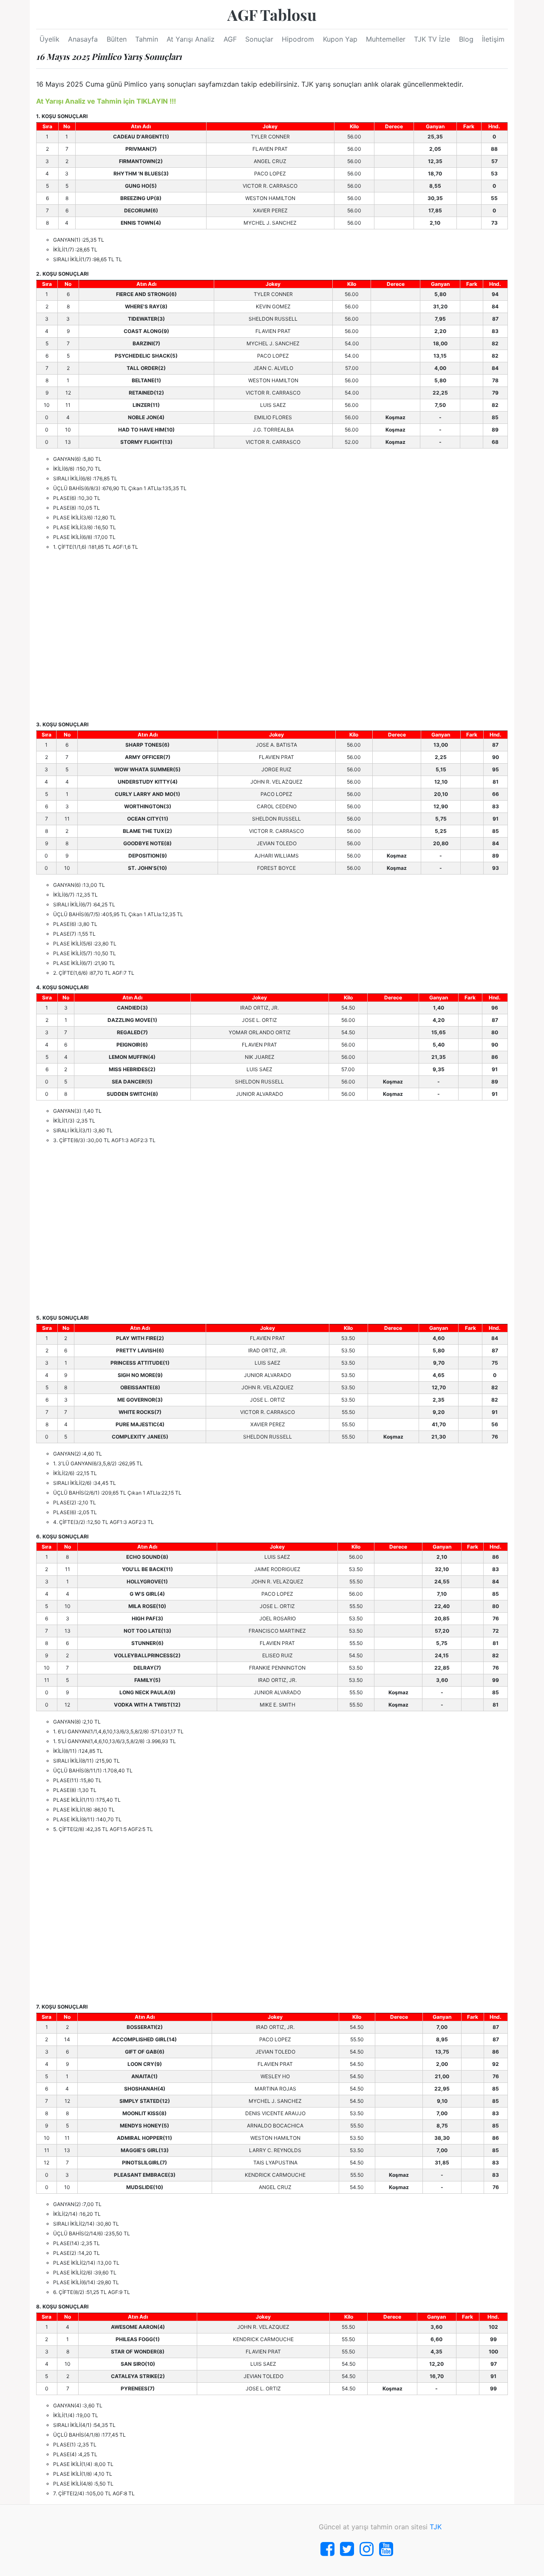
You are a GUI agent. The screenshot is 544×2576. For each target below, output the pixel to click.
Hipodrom (298, 39)
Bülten (117, 39)
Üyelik (50, 39)
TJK (436, 2527)
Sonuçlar (259, 39)
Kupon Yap (340, 39)
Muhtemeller (386, 39)
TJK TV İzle (432, 39)
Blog (466, 39)
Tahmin (147, 39)
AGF (230, 39)
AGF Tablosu (272, 14)
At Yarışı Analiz (191, 39)
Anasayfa (83, 39)
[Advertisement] (272, 636)
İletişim (493, 39)
